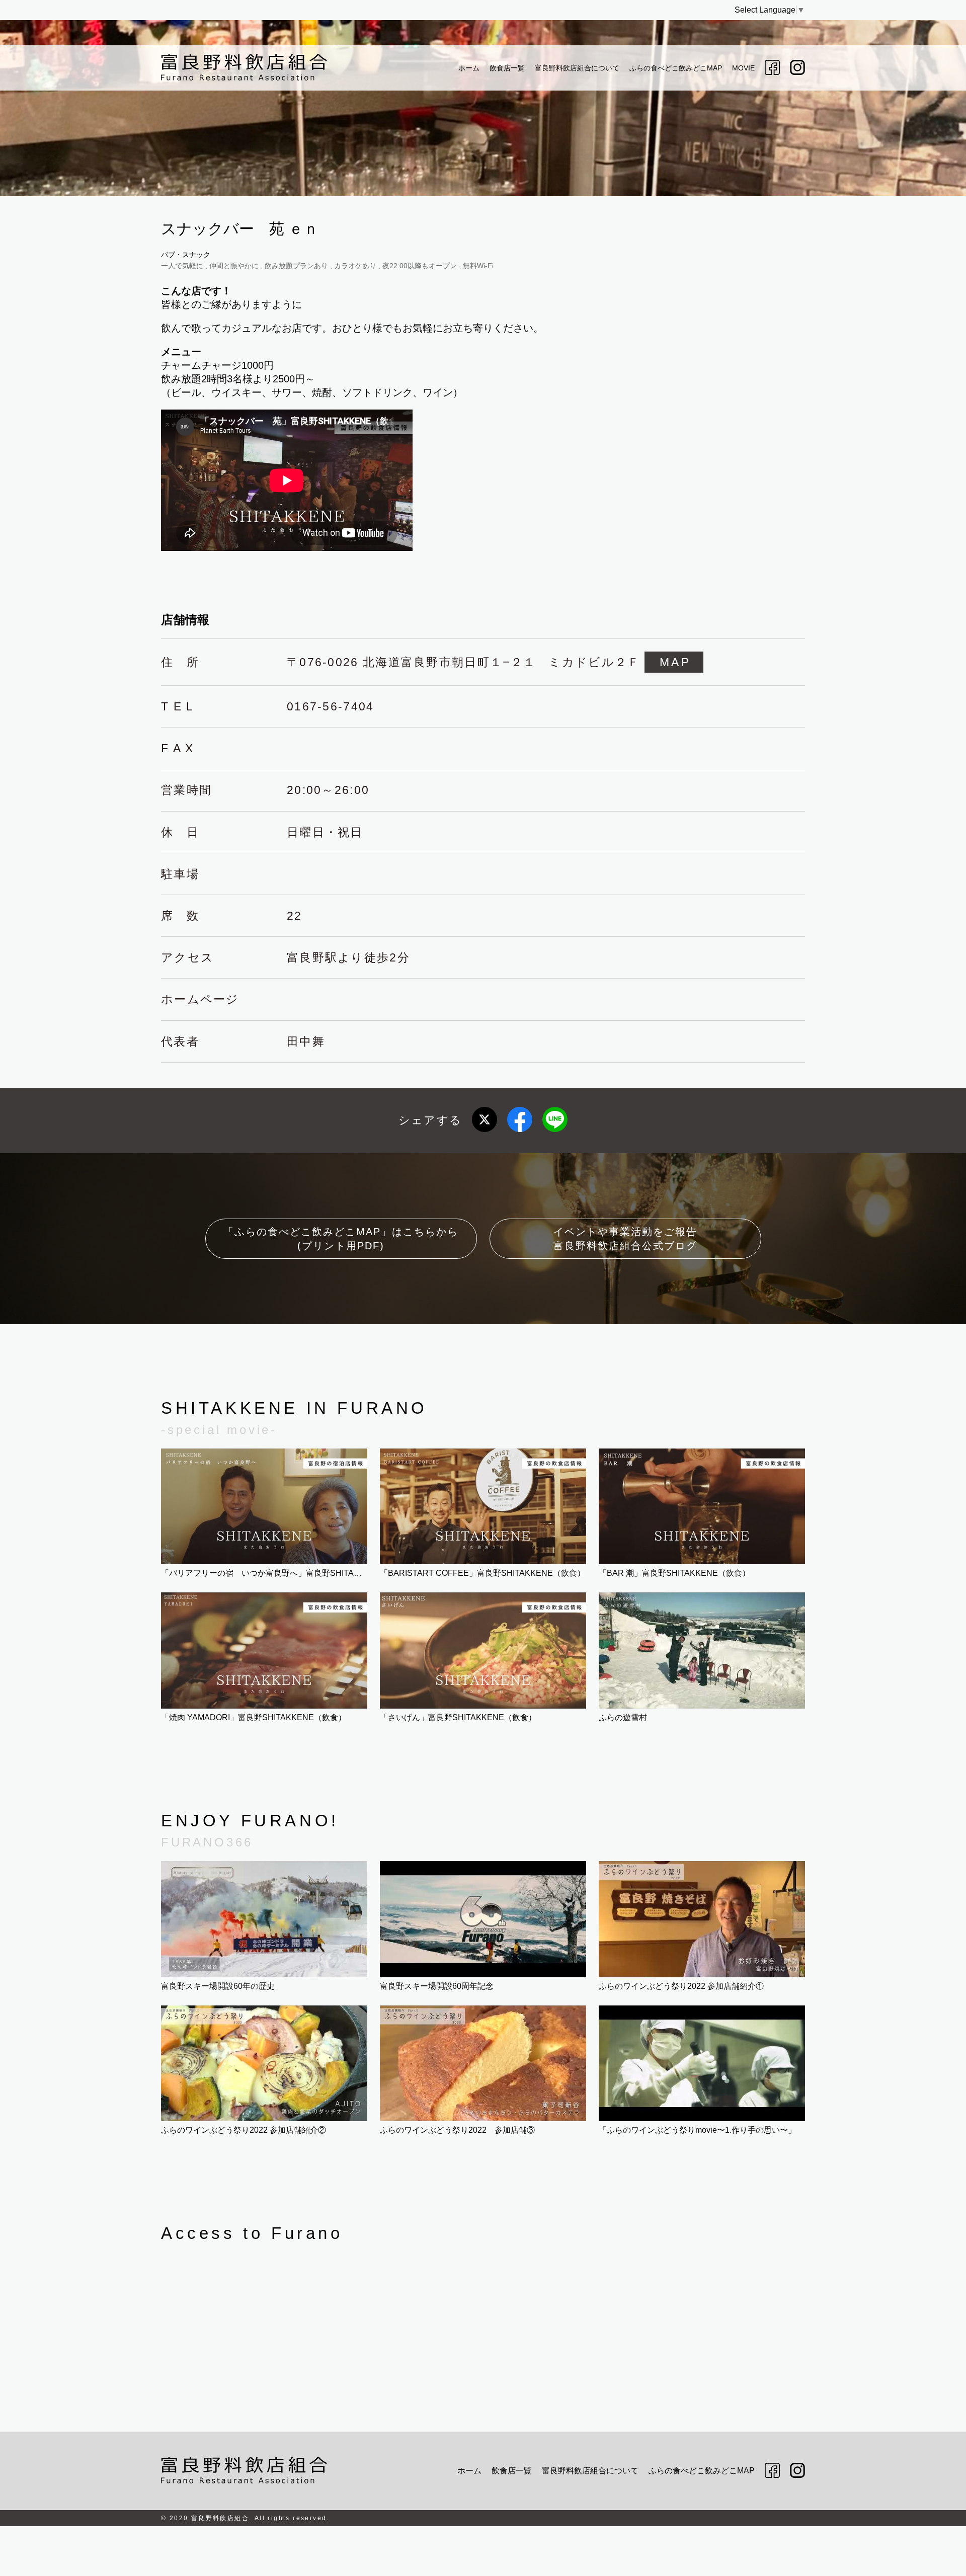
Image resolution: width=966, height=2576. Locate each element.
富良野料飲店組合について (577, 68)
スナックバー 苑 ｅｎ (240, 229)
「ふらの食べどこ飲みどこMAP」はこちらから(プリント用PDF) (341, 1239)
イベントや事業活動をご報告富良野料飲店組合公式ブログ (625, 1239)
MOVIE (743, 68)
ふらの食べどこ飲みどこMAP (676, 68)
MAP (675, 662)
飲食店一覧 (507, 68)
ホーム (469, 68)
